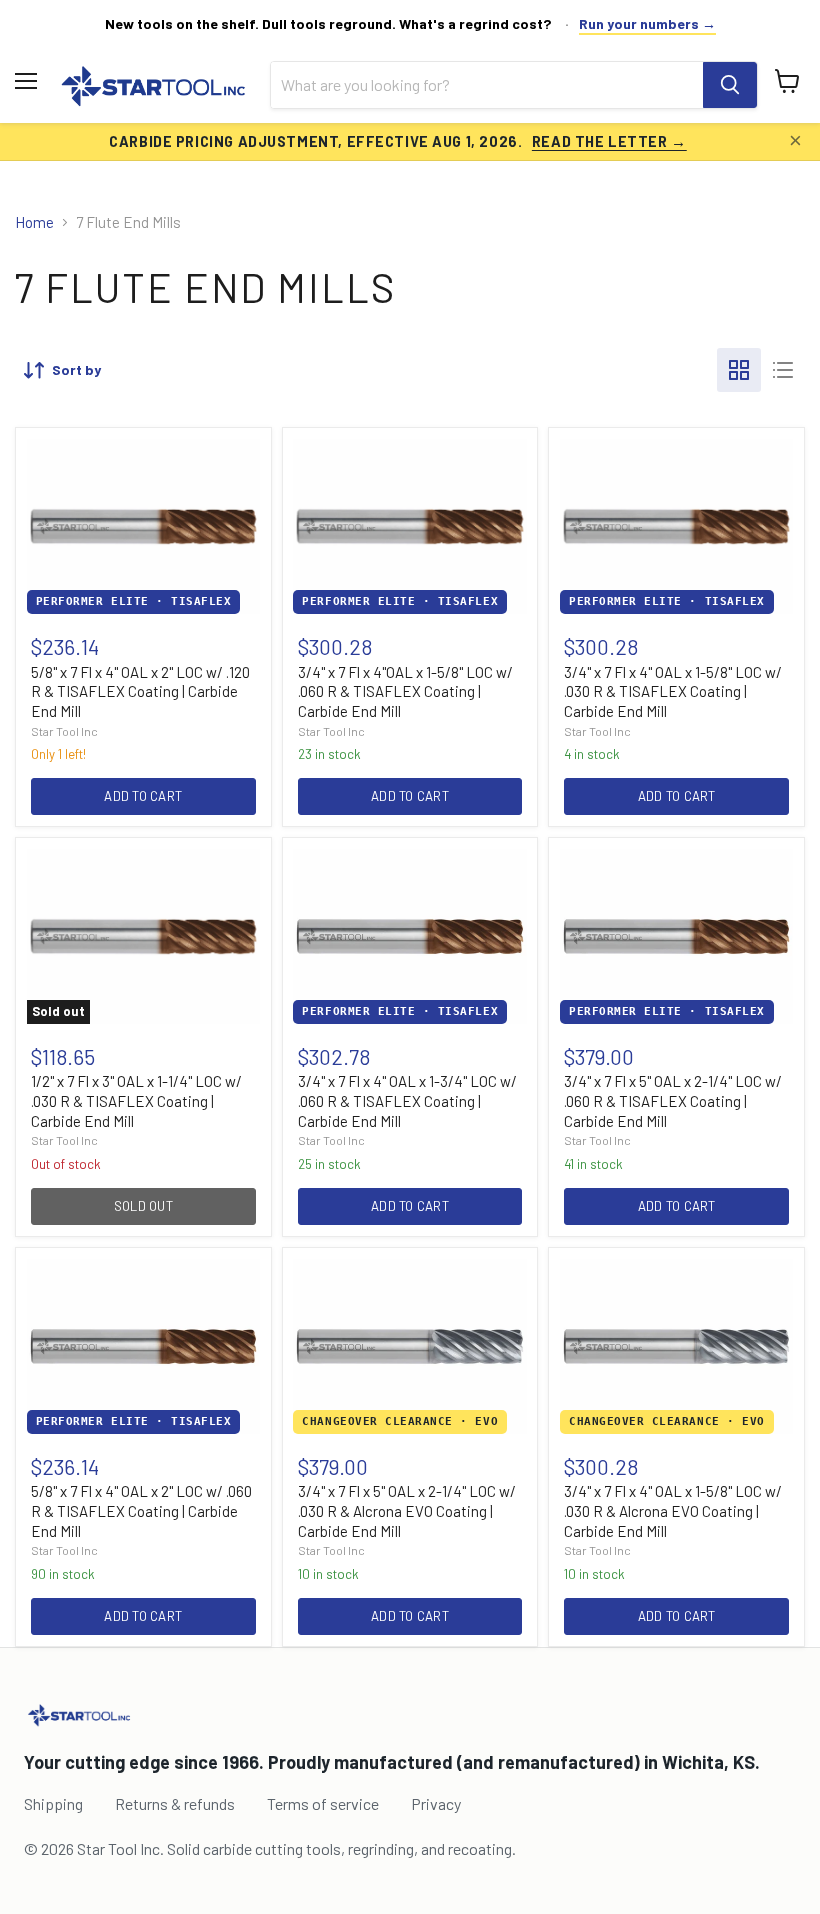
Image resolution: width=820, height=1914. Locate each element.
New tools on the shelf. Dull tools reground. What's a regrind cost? (328, 23)
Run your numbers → (647, 23)
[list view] (783, 370)
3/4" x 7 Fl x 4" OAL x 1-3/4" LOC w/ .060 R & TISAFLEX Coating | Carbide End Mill (407, 1100)
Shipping (53, 1803)
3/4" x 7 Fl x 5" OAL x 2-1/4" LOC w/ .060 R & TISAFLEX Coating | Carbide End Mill (673, 1100)
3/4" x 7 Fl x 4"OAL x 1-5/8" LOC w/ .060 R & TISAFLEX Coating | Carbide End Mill (405, 691)
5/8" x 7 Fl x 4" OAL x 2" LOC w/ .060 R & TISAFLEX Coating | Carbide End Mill (141, 1510)
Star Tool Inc (64, 731)
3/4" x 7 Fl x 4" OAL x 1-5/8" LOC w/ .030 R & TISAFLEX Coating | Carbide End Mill (673, 691)
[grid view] (739, 370)
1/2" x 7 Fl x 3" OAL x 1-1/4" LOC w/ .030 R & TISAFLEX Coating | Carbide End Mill (136, 1100)
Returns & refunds (175, 1803)
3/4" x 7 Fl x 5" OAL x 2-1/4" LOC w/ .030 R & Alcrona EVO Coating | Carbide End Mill (407, 1510)
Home (34, 222)
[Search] (730, 85)
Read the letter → (609, 141)
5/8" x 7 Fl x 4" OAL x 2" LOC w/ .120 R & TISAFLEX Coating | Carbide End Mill (140, 691)
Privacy (436, 1803)
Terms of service (323, 1803)
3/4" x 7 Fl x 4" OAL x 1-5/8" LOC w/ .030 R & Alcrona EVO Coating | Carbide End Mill (673, 1510)
